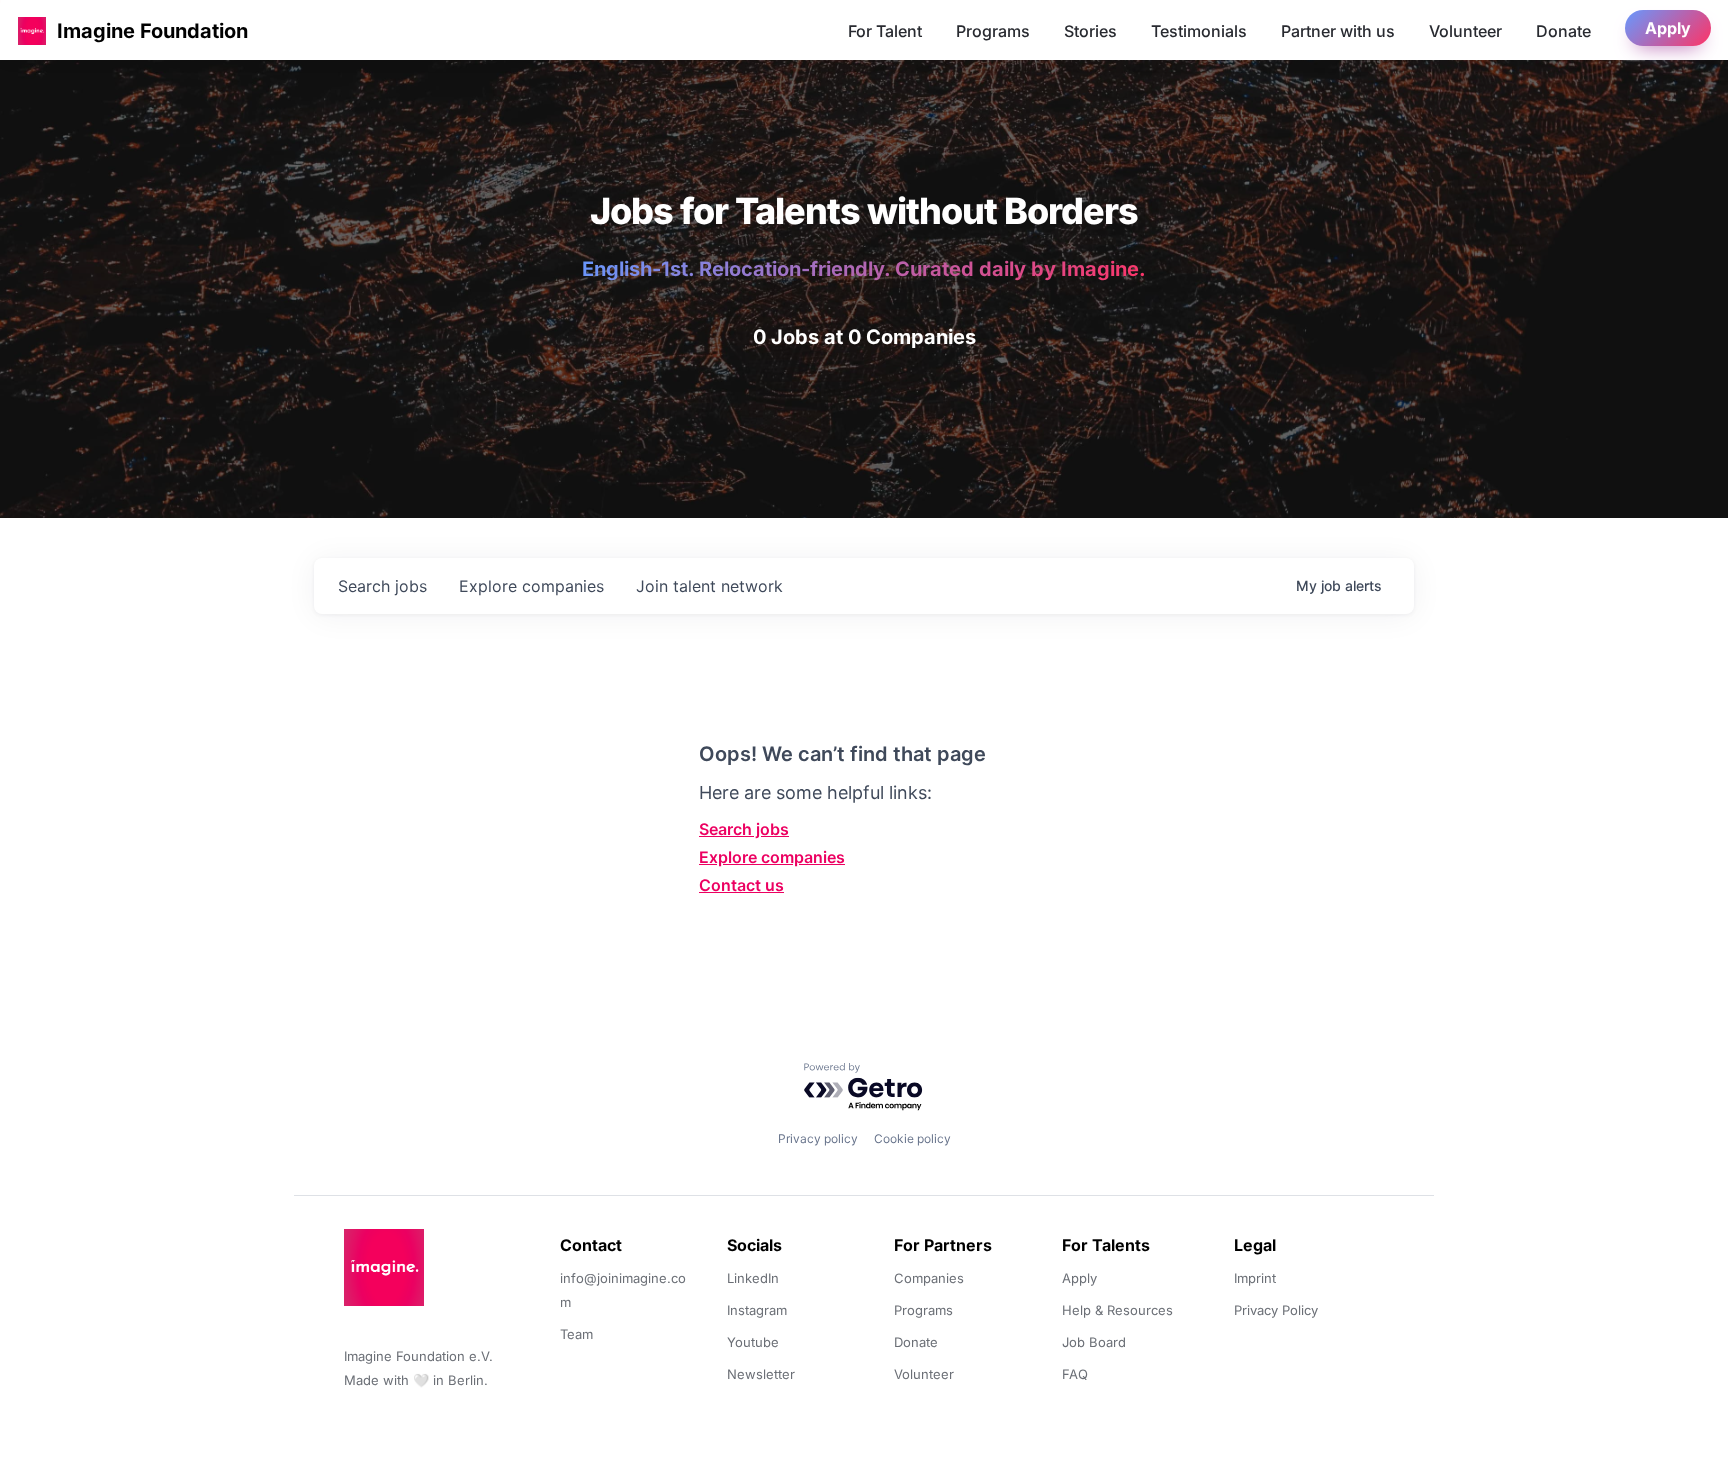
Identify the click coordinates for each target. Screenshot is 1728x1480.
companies (531, 586)
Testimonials (1199, 31)
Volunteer (1465, 31)
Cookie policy (912, 1138)
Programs (993, 31)
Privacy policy (818, 1138)
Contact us (741, 885)
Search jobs (744, 829)
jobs (382, 586)
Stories (1090, 31)
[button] (32, 30)
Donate (1563, 31)
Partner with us (1338, 31)
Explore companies (772, 857)
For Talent (885, 31)
